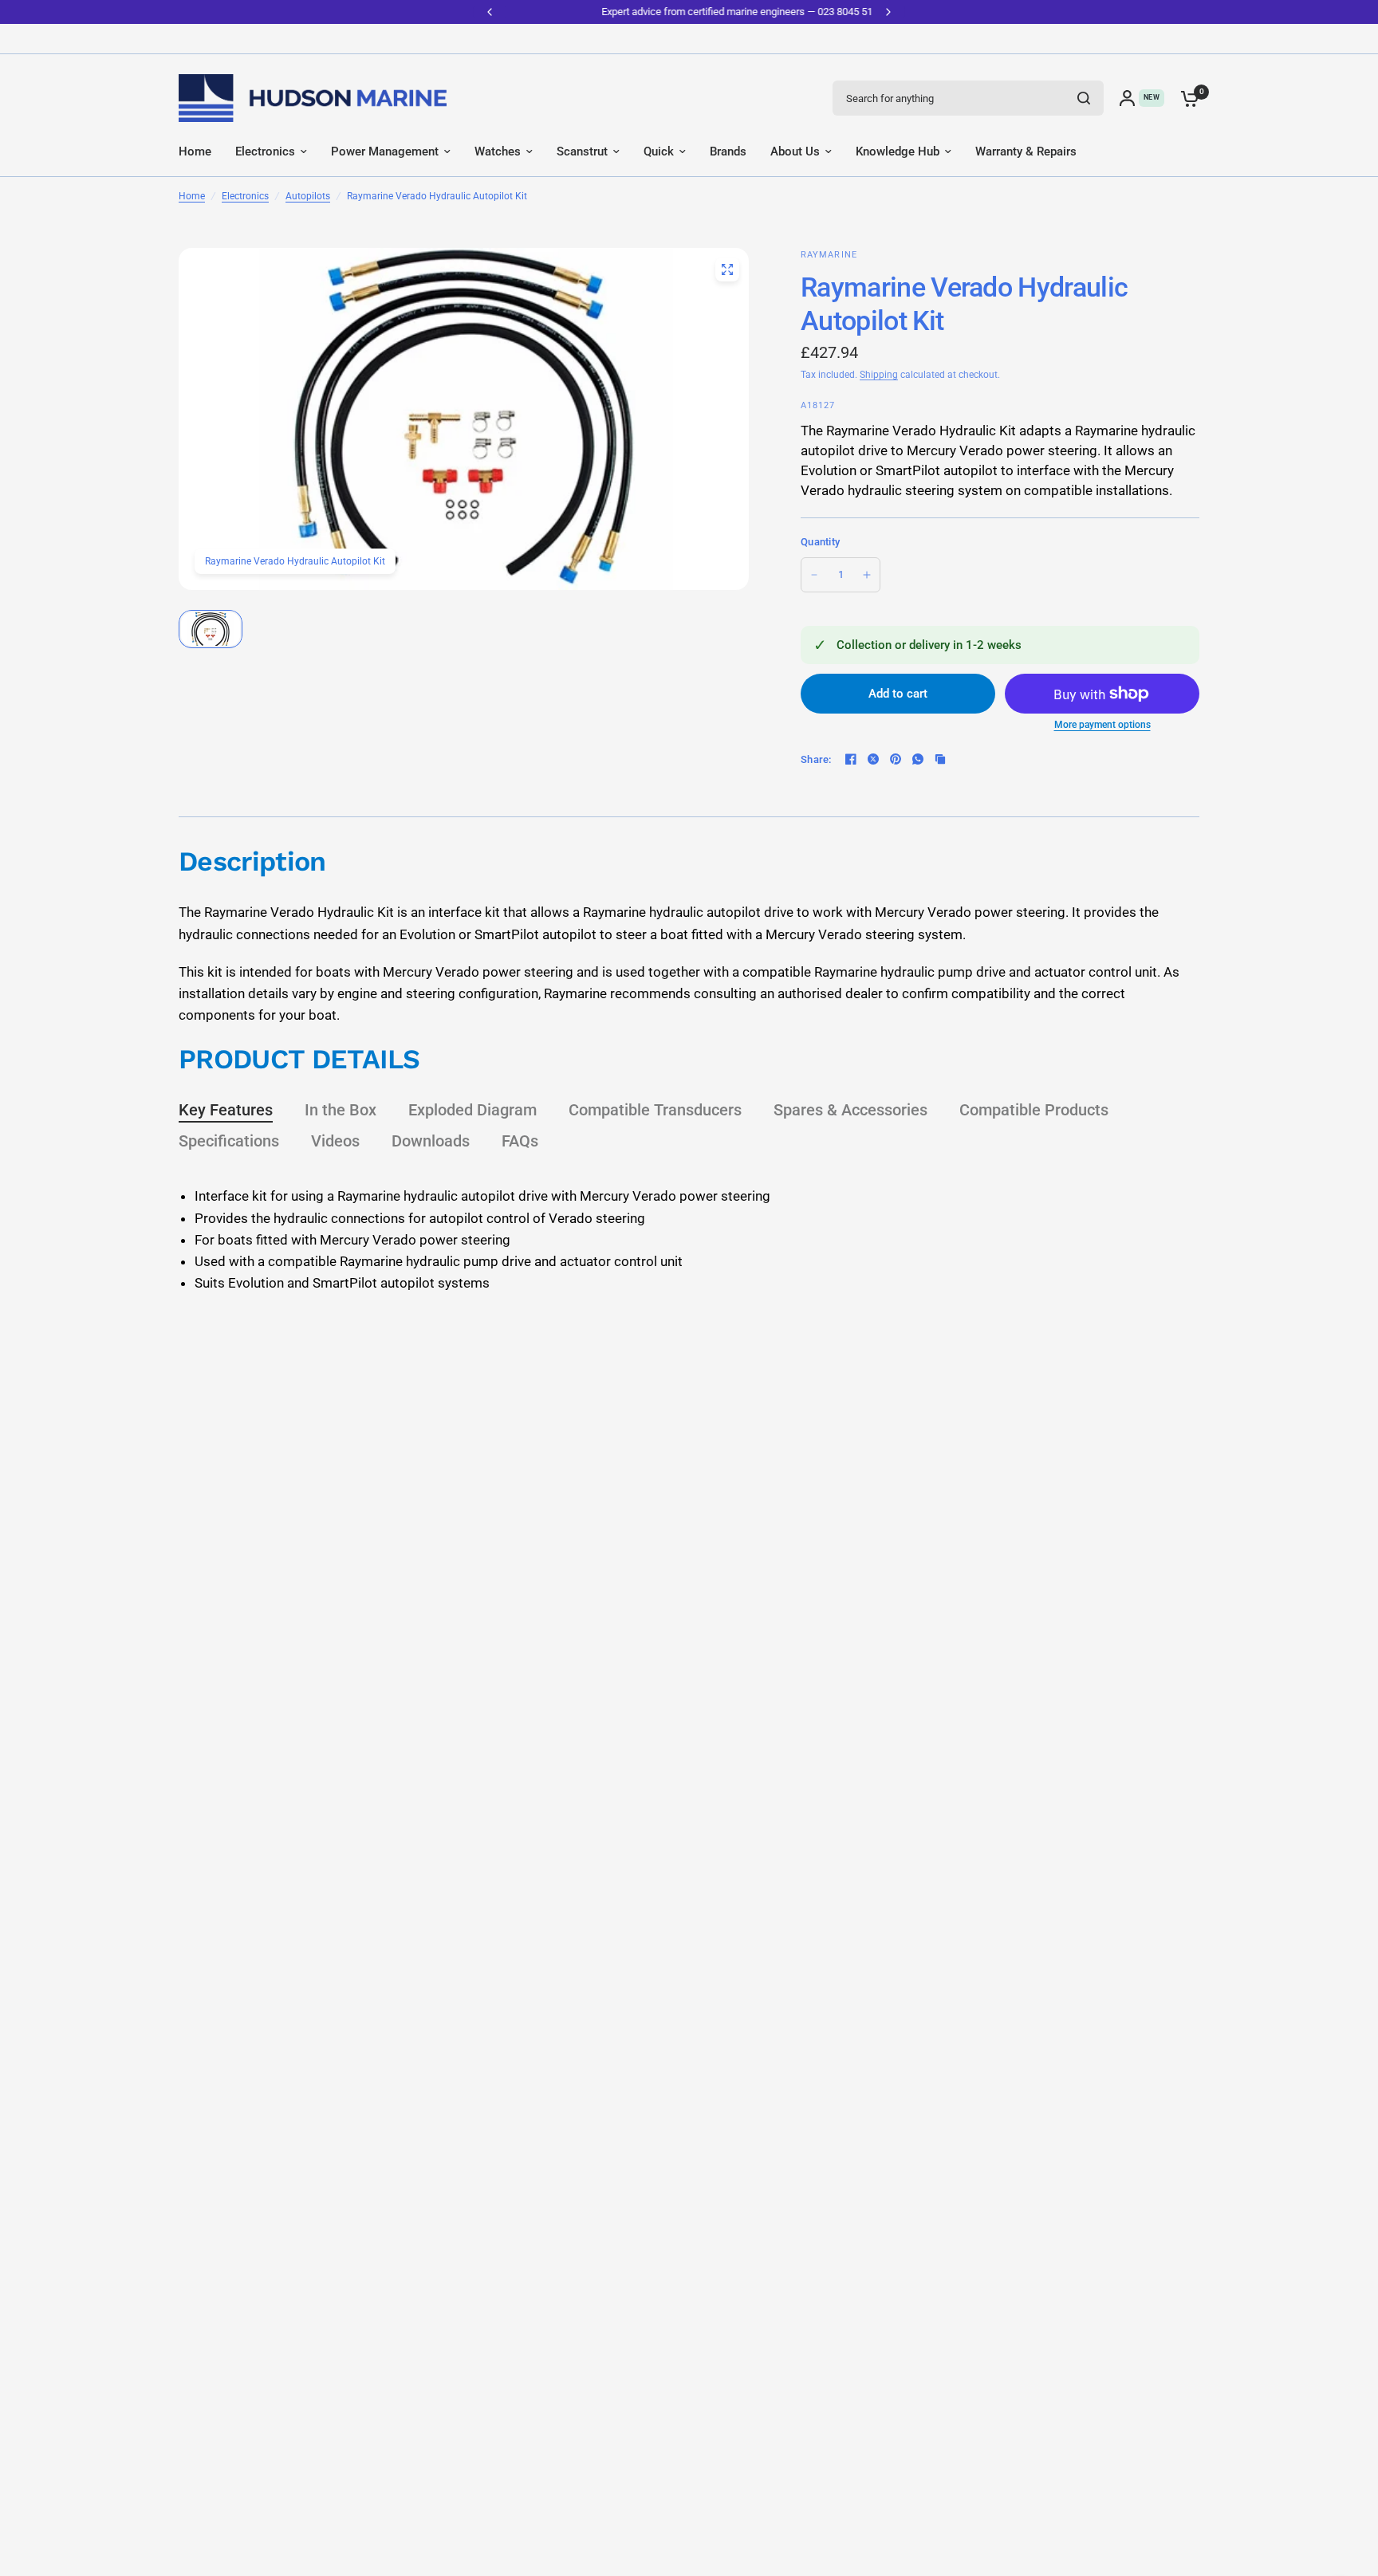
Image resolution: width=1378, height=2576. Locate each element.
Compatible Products (1034, 1110)
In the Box (341, 1110)
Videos (335, 1141)
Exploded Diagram (472, 1110)
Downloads (431, 1141)
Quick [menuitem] (659, 151)
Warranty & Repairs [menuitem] (1026, 151)
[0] (1186, 98)
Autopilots (308, 196)
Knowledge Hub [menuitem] (898, 151)
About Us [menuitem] (795, 151)
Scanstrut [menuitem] (582, 151)
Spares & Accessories (850, 1110)
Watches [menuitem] (498, 151)
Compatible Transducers (655, 1110)
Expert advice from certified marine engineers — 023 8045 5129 (689, 12)
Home (192, 196)
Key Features (226, 1110)
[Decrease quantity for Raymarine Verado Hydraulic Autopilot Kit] (814, 575)
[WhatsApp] (918, 759)
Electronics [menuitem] (265, 151)
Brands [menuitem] (728, 151)
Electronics (245, 196)
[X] (873, 759)
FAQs (520, 1141)
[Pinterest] (896, 759)
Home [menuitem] (195, 151)
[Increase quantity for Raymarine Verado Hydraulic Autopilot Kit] (867, 575)
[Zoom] (727, 269)
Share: (816, 759)
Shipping (879, 375)
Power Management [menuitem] (385, 151)
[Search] (1084, 98)
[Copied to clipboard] (940, 759)
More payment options (1102, 725)
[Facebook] (851, 759)
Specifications (229, 1141)
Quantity (820, 542)
